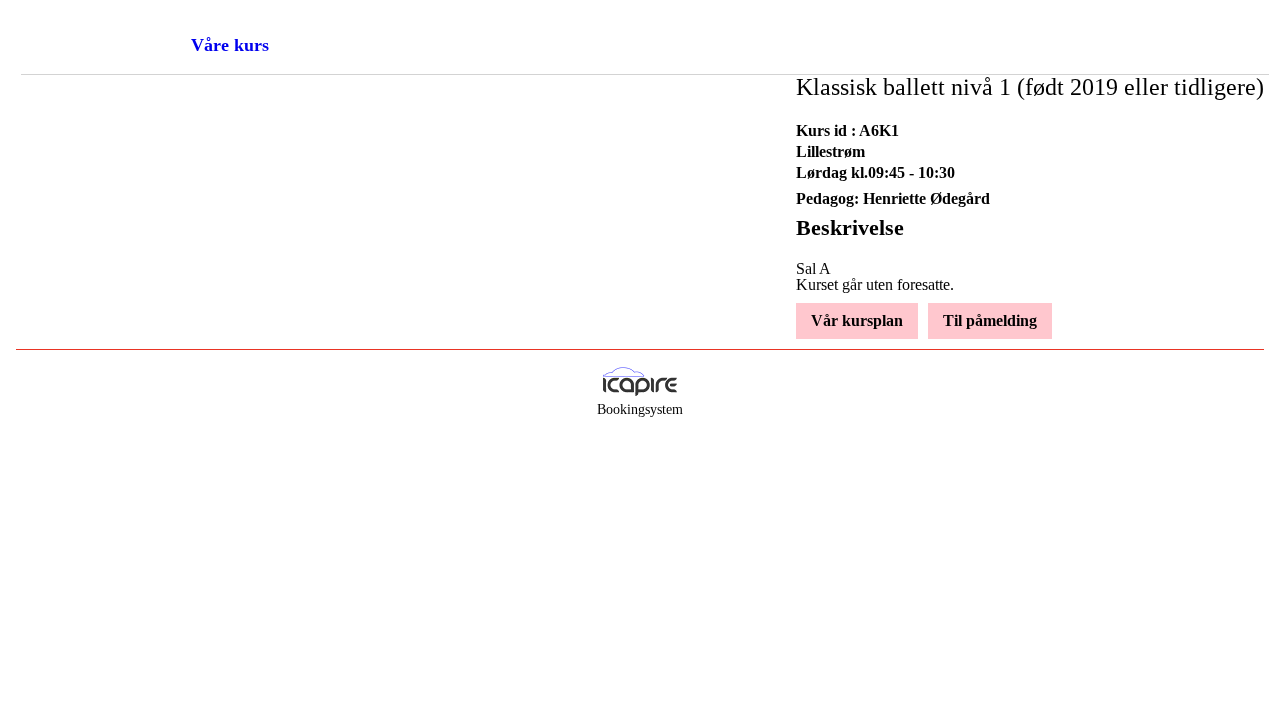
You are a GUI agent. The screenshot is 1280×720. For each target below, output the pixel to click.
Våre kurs (230, 45)
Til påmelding (990, 320)
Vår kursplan (857, 320)
